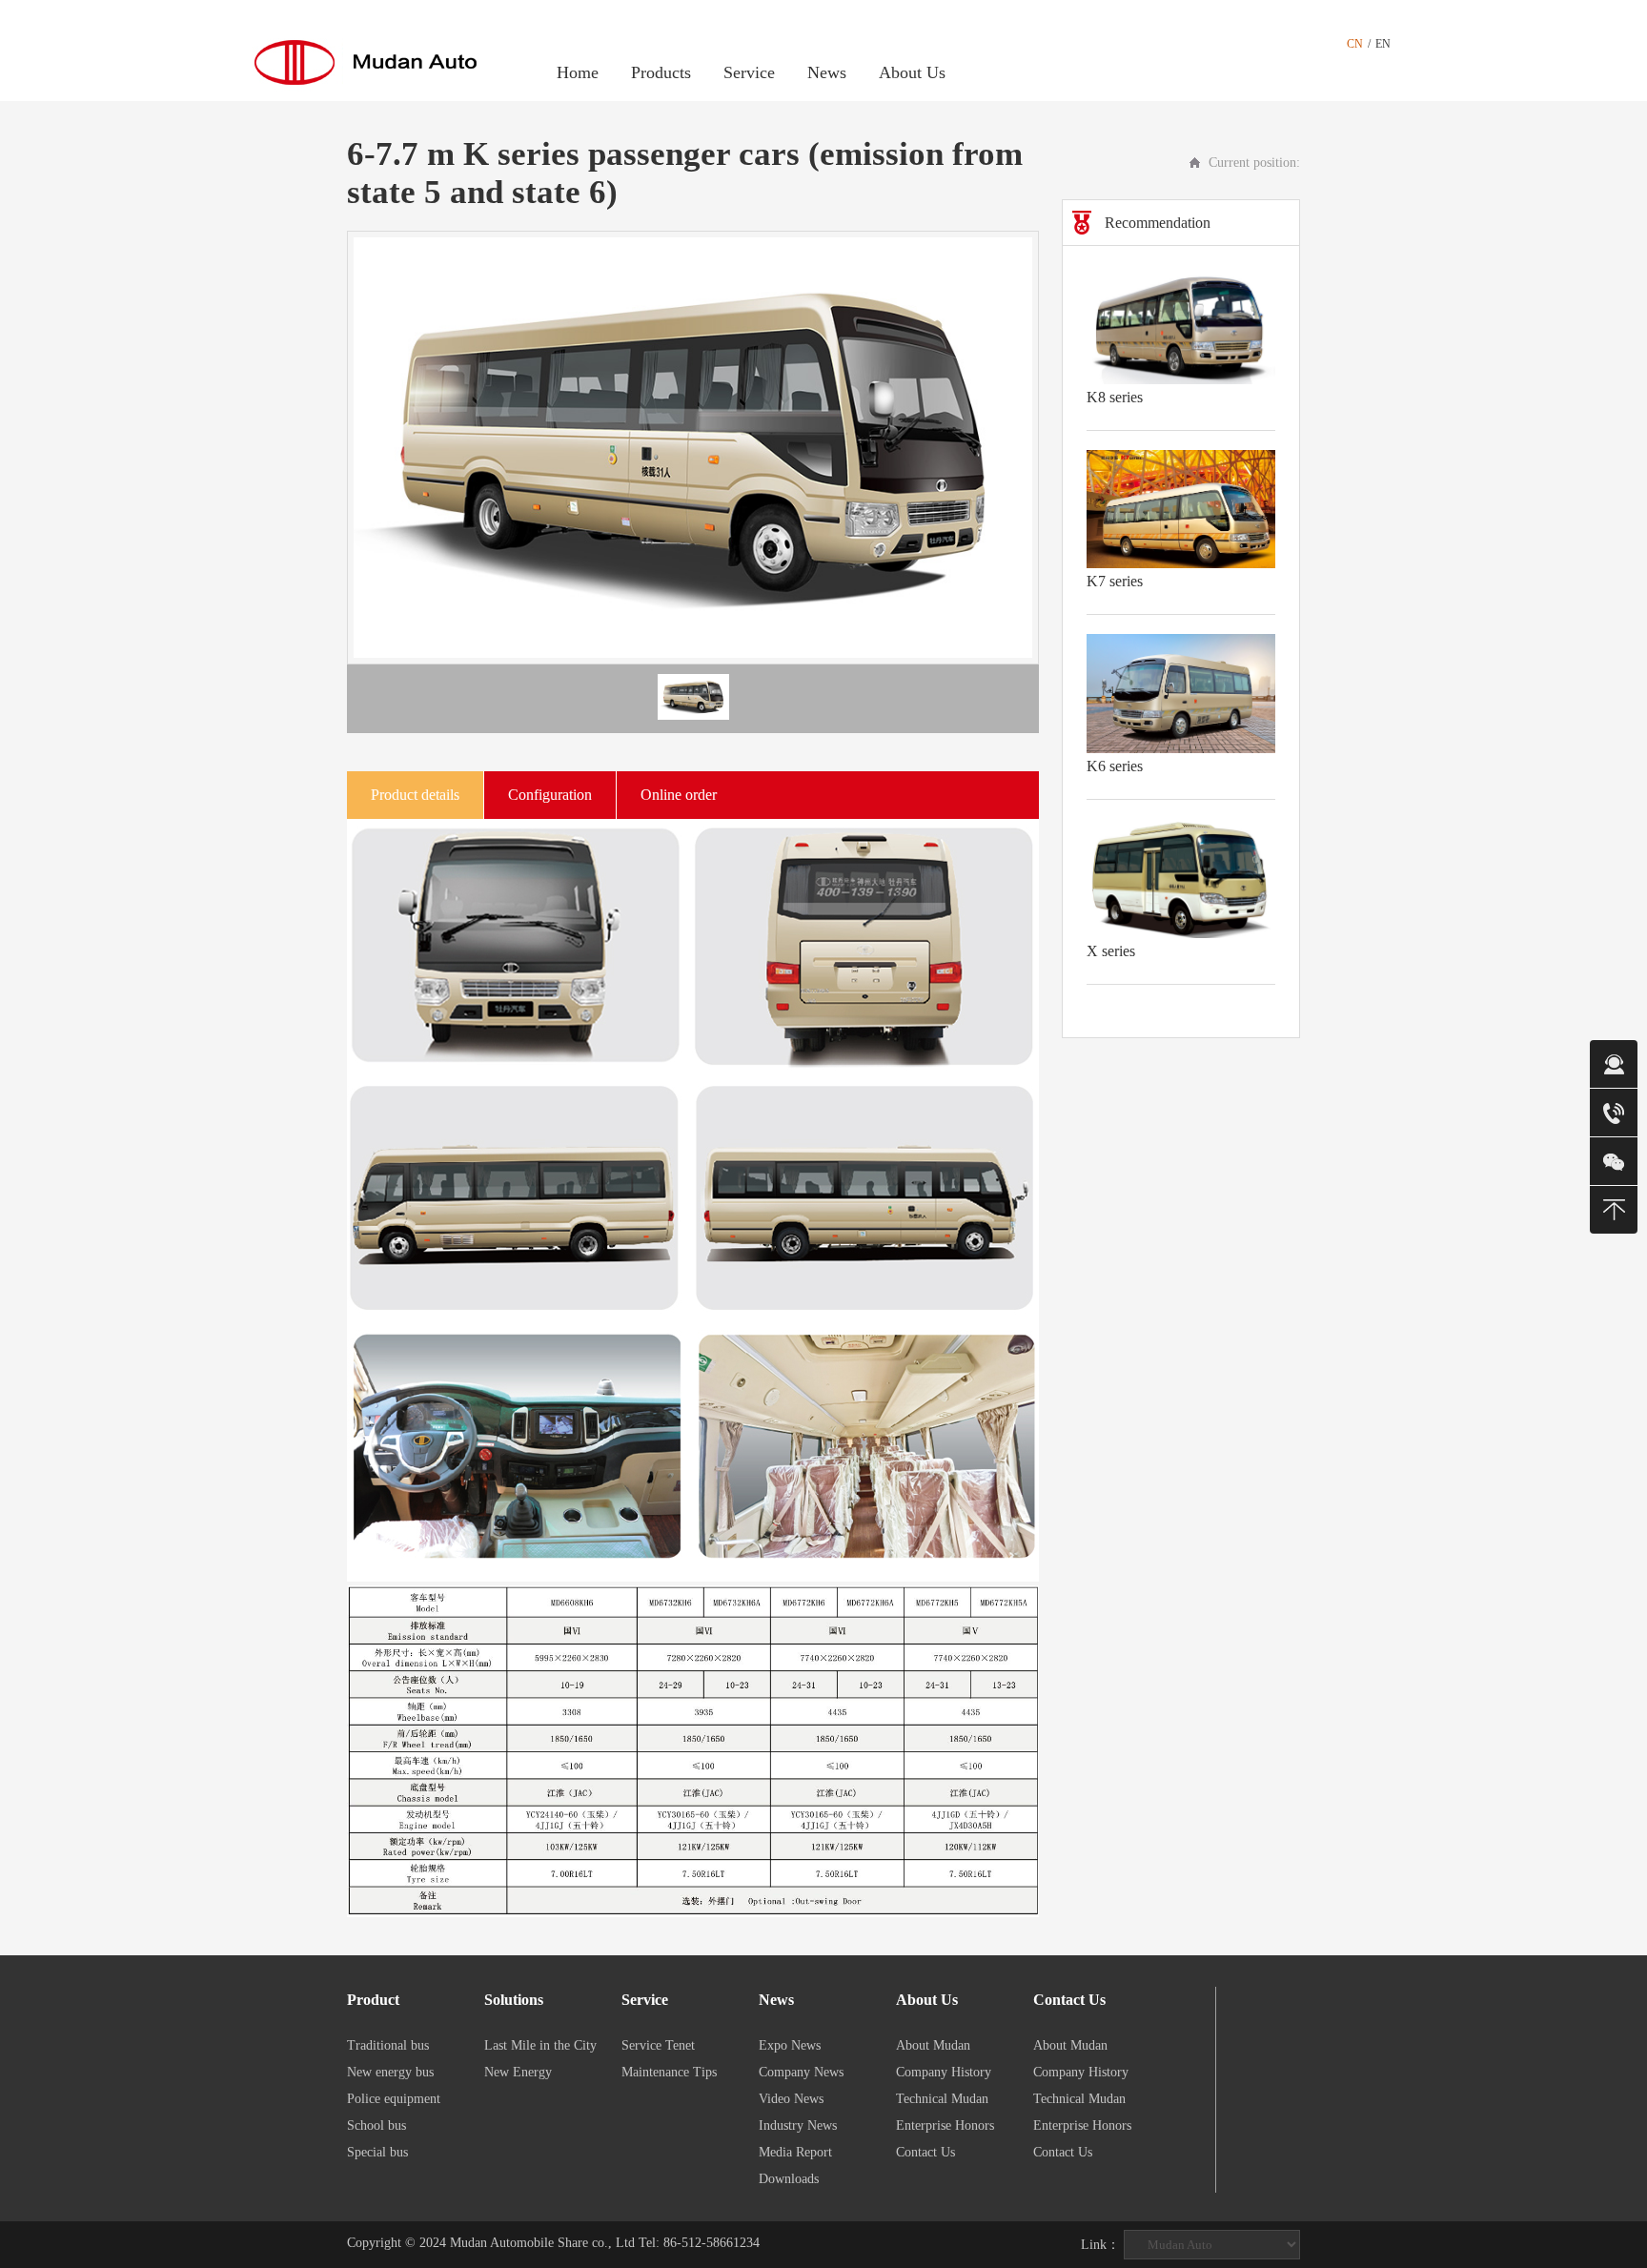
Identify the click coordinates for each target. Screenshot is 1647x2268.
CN (1355, 44)
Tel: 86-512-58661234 (699, 2243)
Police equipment (394, 2099)
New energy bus (390, 2072)
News (827, 72)
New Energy (518, 2072)
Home (578, 72)
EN (1383, 44)
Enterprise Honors (945, 2125)
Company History (944, 2072)
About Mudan (933, 2045)
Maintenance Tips (669, 2072)
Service (749, 72)
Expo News (790, 2045)
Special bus (377, 2152)
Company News (801, 2072)
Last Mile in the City (540, 2045)
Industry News (798, 2125)
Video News (791, 2099)
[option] (693, 448)
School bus (376, 2125)
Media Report (795, 2152)
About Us (912, 72)
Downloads (789, 2179)
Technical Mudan (942, 2099)
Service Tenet (658, 2045)
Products (661, 72)
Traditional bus (388, 2045)
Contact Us (925, 2152)
